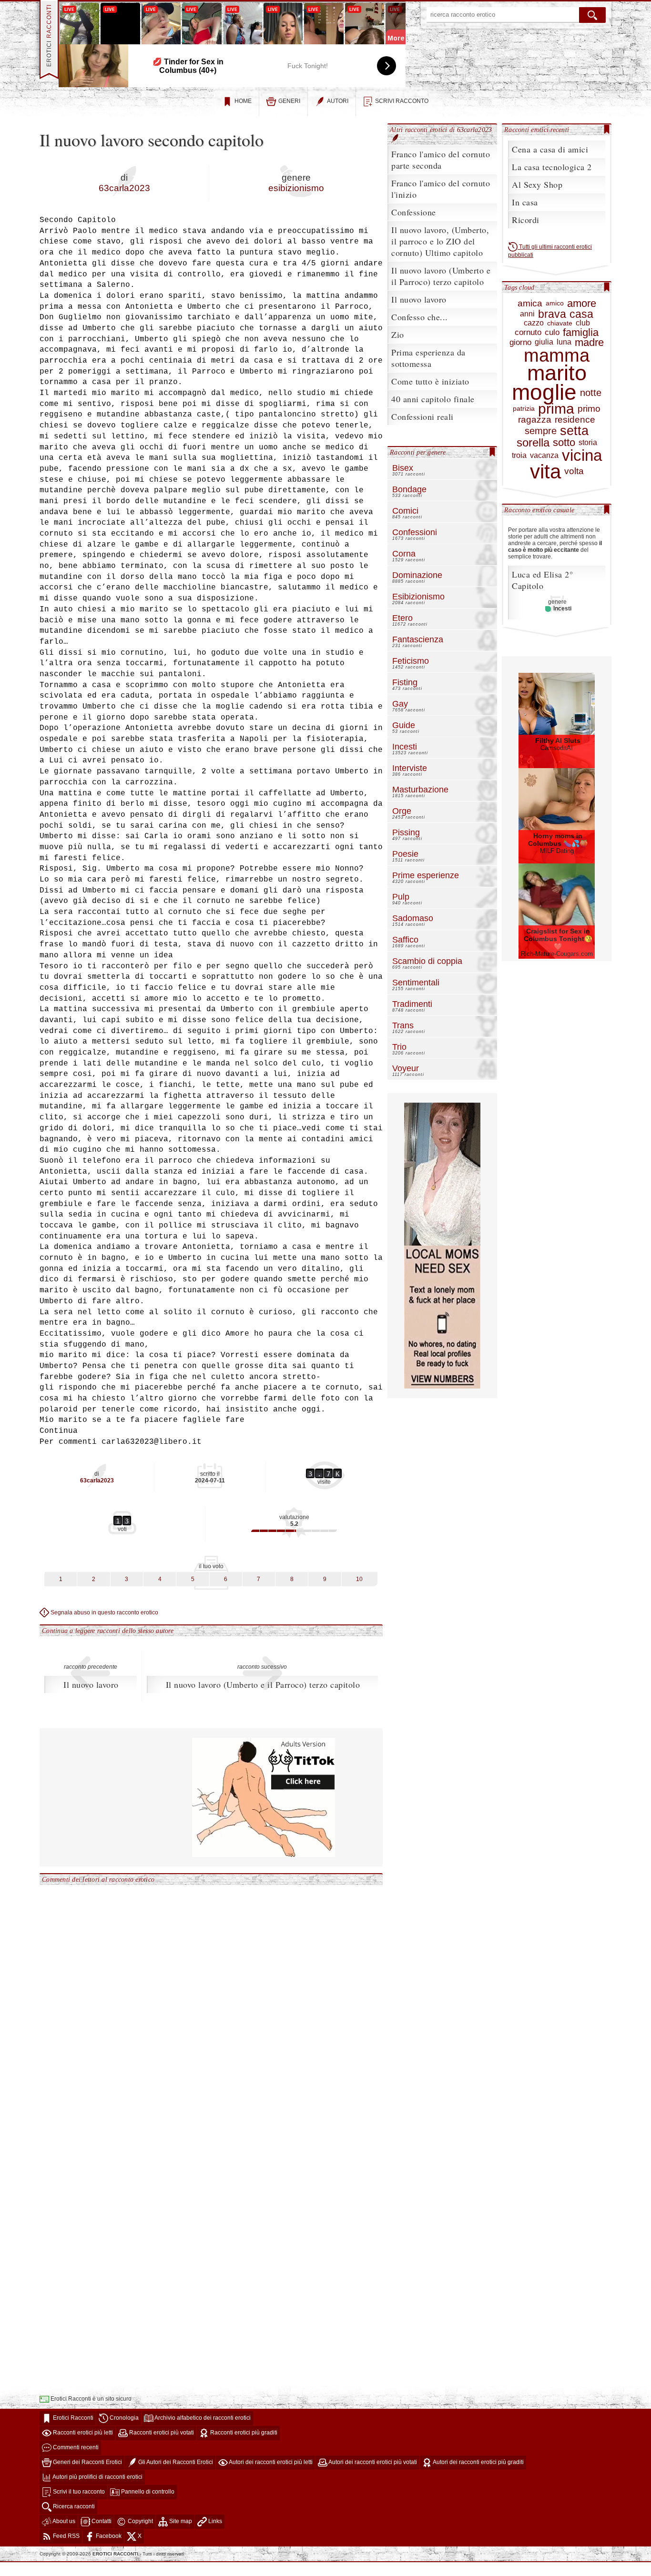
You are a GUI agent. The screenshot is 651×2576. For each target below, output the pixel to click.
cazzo (534, 323)
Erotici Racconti (72, 2418)
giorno (520, 343)
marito (557, 373)
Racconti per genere (418, 452)
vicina (582, 456)
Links (214, 2521)
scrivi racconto (402, 101)
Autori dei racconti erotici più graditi (478, 2462)
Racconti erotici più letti (82, 2433)
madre (589, 342)
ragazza (535, 420)
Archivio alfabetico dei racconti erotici (202, 2418)
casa (581, 314)
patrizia (524, 409)
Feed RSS (66, 2536)
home (243, 101)
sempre (541, 431)
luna (564, 342)
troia (519, 456)
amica (530, 304)
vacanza (544, 456)
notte (591, 393)
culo (552, 333)
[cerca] (592, 15)
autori (338, 101)
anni (527, 314)
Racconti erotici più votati (161, 2433)
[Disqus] (211, 2005)
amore (582, 303)
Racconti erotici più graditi (243, 2433)
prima (556, 409)
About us (63, 2521)
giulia (544, 342)
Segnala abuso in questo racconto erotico (104, 1613)
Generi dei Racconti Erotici (87, 2462)
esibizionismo (296, 188)
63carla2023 (124, 188)
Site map (180, 2521)
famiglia (581, 332)
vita (545, 472)
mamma (557, 355)
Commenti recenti (75, 2447)
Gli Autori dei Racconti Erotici (175, 2462)
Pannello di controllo (147, 2492)
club (583, 323)
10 (359, 1579)
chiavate (560, 323)
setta (574, 431)
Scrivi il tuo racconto (78, 2492)
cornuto (528, 333)
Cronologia (123, 2418)
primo (589, 409)
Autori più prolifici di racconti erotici (97, 2477)
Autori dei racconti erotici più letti (270, 2462)
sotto (564, 442)
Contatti (101, 2521)
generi (289, 101)
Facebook (108, 2536)
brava (552, 314)
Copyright (140, 2521)
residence (575, 420)
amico (555, 303)
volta (574, 472)
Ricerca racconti (73, 2506)
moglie (544, 392)
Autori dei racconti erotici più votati (372, 2462)
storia (588, 443)
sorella (533, 443)
